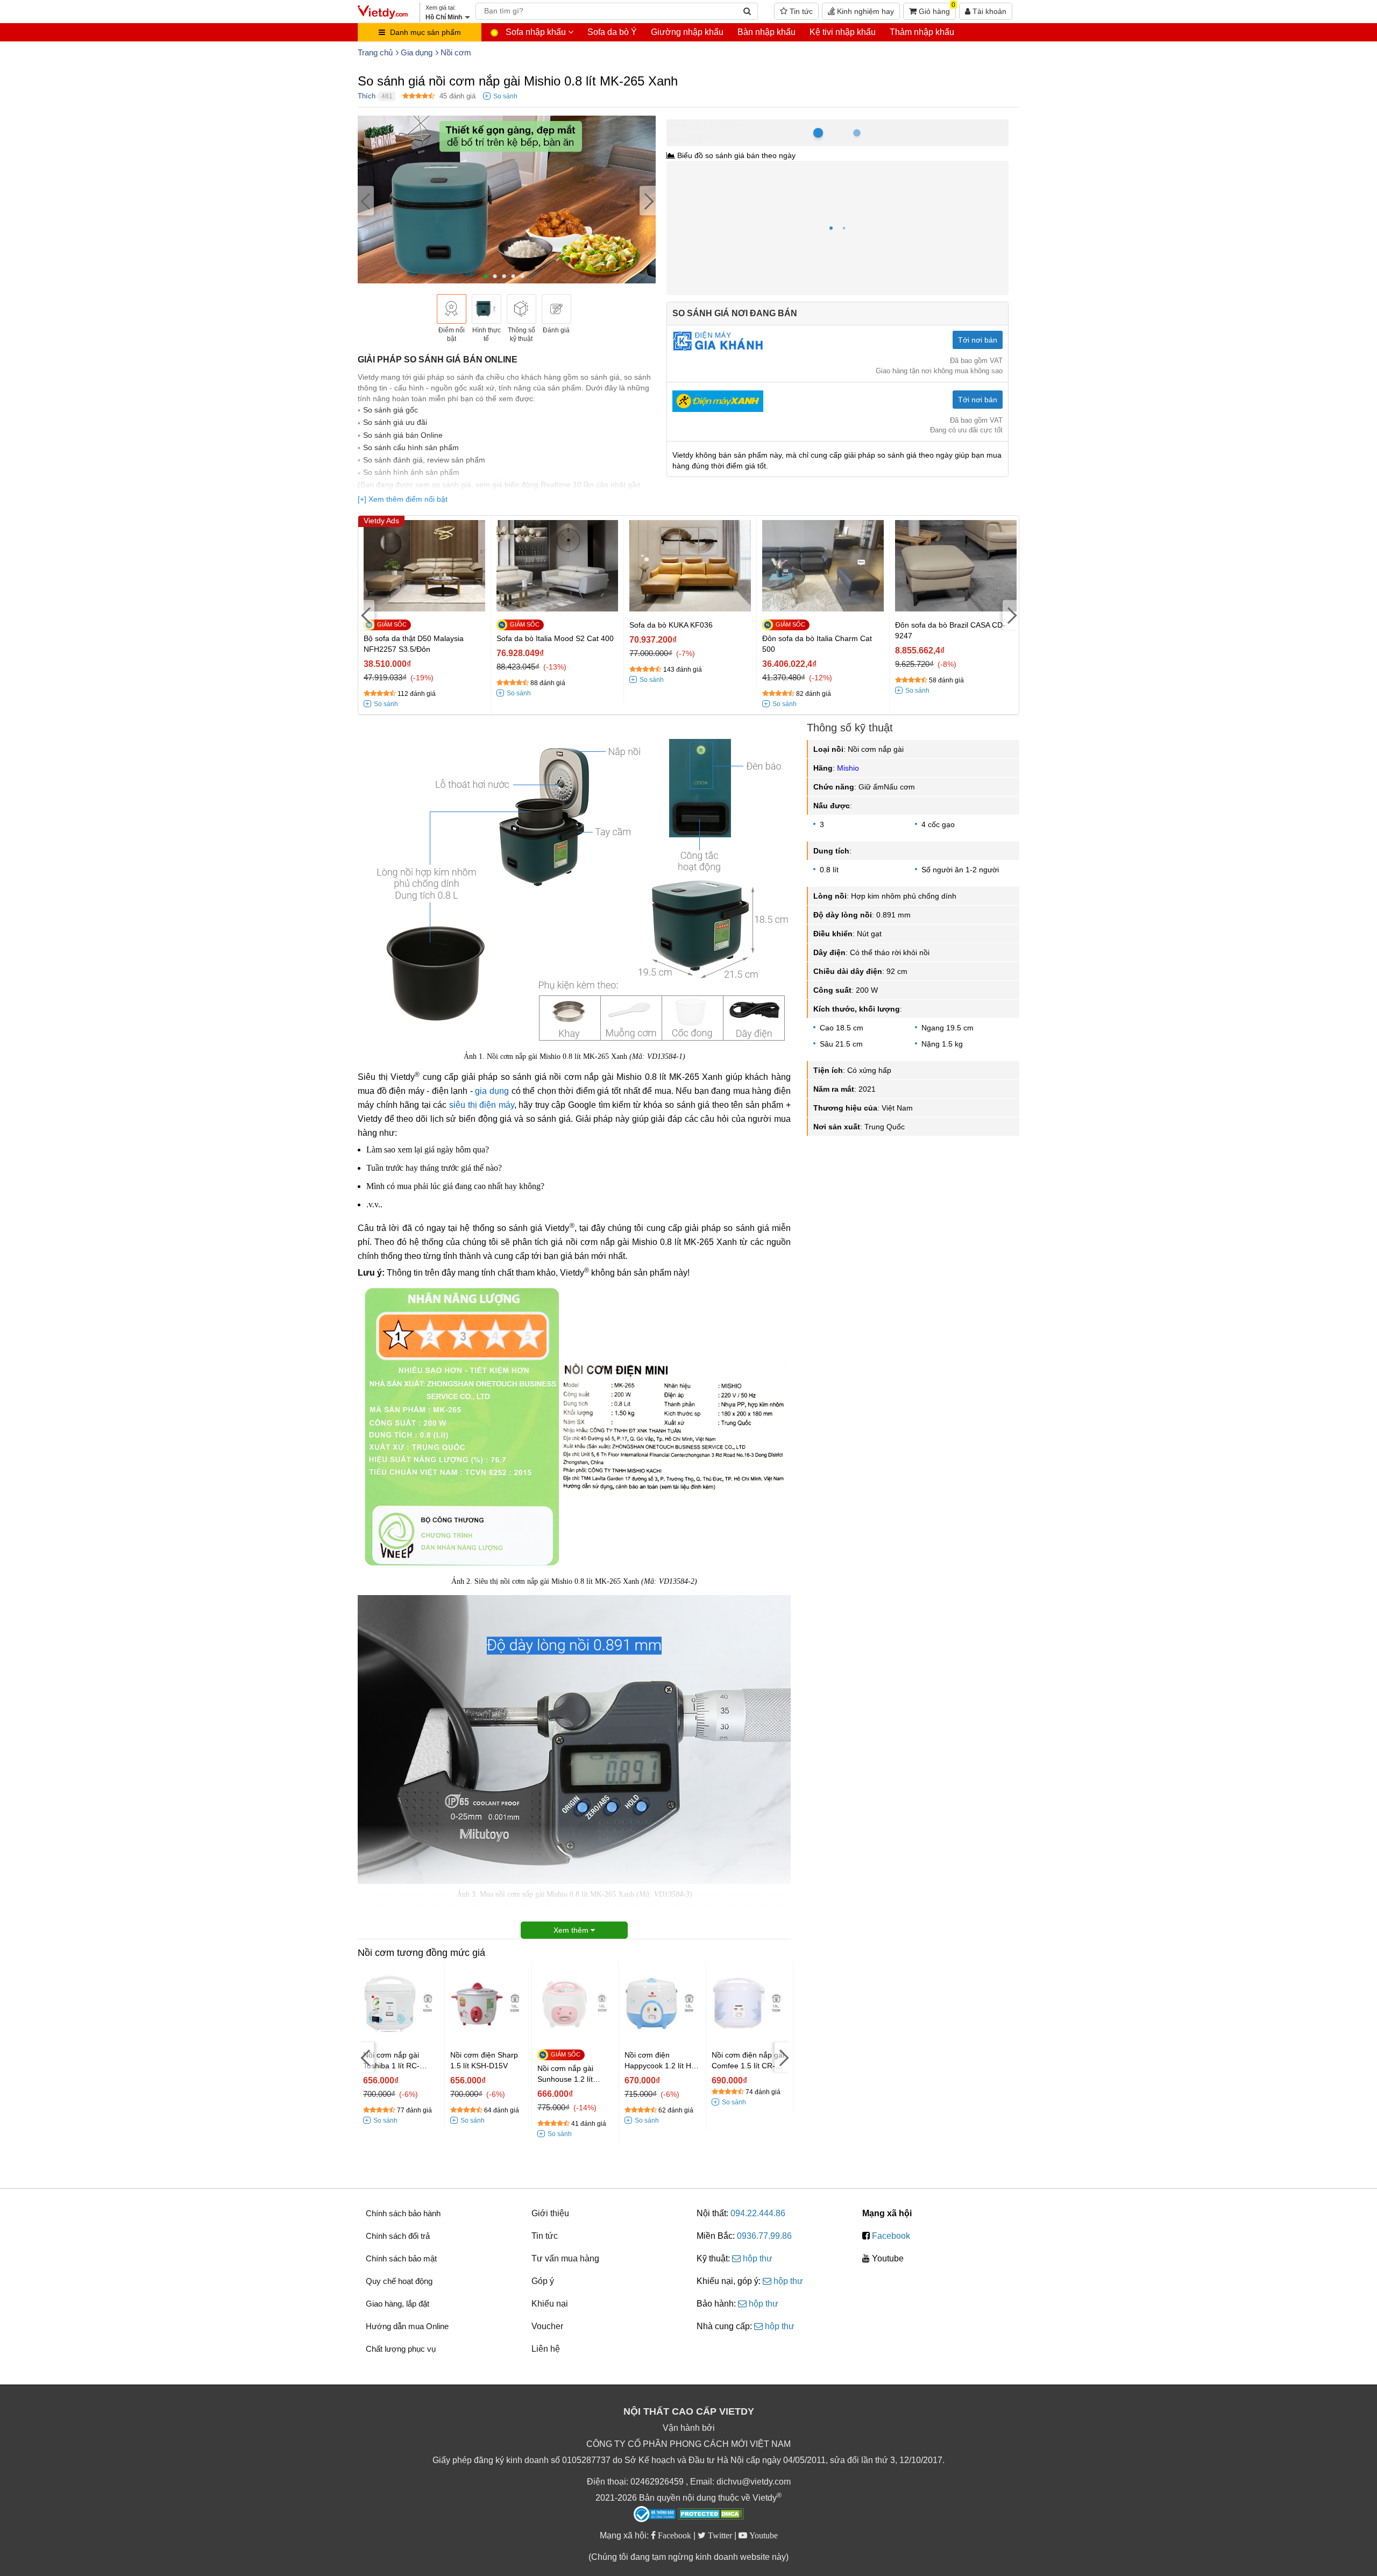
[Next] (648, 201)
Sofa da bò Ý (612, 32)
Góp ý (543, 2281)
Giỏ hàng (936, 9)
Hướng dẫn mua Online (407, 2326)
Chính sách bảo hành (403, 2213)
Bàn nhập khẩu (766, 32)
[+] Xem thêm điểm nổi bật (403, 499)
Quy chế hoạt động (399, 2281)
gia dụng (492, 1091)
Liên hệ (546, 2349)
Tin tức (800, 11)
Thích (367, 96)
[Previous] (366, 201)
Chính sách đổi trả (398, 2236)
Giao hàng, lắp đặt (398, 2304)
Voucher (547, 2326)
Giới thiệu (550, 2213)
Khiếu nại (550, 2304)
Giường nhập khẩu (687, 32)
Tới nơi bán (978, 340)
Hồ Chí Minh (714, 125)
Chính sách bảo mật (401, 2258)
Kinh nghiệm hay (864, 11)
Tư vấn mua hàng (565, 2258)
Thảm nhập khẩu (922, 32)
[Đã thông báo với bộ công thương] (655, 2514)
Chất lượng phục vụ (401, 2349)
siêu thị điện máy (482, 1105)
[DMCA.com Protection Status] (711, 2515)
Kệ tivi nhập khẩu (843, 32)
